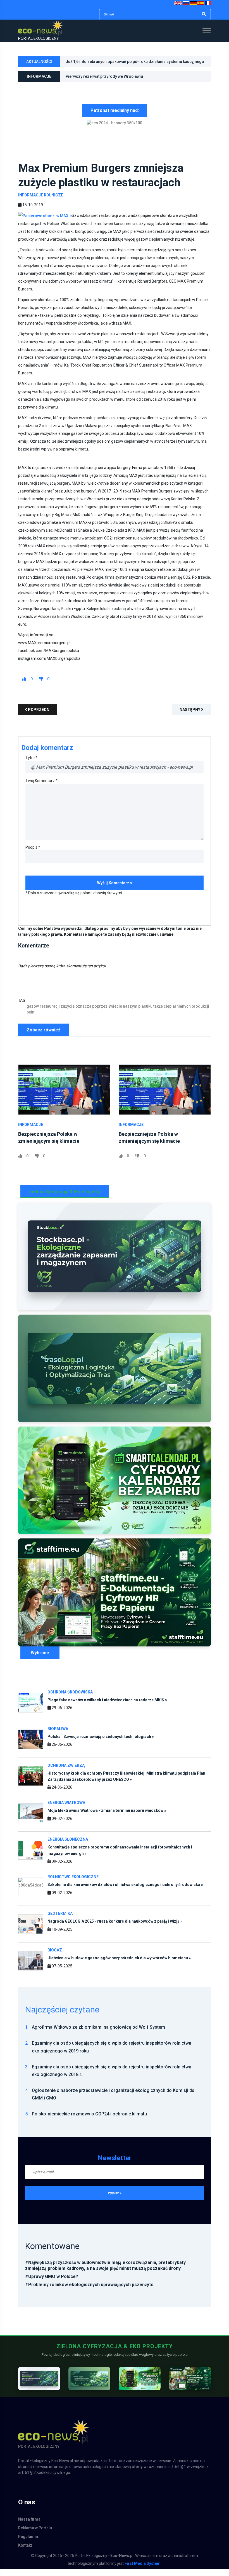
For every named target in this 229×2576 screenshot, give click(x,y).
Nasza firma (29, 2526)
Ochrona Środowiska (70, 1698)
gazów (33, 1013)
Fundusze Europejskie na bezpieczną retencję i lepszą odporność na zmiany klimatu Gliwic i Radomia (135, 82)
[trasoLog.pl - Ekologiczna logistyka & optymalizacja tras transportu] (115, 1375)
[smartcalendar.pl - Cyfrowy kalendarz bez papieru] (140, 2385)
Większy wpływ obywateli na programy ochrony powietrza (118, 65)
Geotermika (60, 1920)
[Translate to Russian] (186, 3)
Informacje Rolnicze (41, 201)
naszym (130, 1013)
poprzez (100, 1013)
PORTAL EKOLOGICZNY (39, 38)
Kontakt (25, 2552)
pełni (31, 1019)
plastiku (145, 1013)
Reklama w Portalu (35, 2535)
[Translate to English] (178, 3)
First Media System (143, 2570)
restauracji (50, 1013)
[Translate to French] (208, 3)
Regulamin (28, 2543)
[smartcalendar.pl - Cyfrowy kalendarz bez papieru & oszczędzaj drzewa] (115, 1487)
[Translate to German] (193, 3)
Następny (190, 716)
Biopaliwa (58, 1735)
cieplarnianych (177, 1013)
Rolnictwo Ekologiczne (73, 1883)
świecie (115, 1013)
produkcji (200, 1013)
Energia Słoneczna (68, 1846)
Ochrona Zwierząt (67, 1772)
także (158, 1013)
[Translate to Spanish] (201, 3)
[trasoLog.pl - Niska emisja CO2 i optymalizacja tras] (89, 2385)
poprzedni (39, 716)
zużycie (68, 1013)
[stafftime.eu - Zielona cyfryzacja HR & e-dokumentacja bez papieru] (115, 1599)
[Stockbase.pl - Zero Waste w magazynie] (39, 2385)
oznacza (83, 1013)
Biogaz (55, 1957)
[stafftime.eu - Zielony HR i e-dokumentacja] (190, 2385)
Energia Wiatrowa (66, 1809)
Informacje (31, 1131)
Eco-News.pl (122, 2562)
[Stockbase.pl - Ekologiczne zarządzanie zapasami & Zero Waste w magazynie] (115, 1263)
